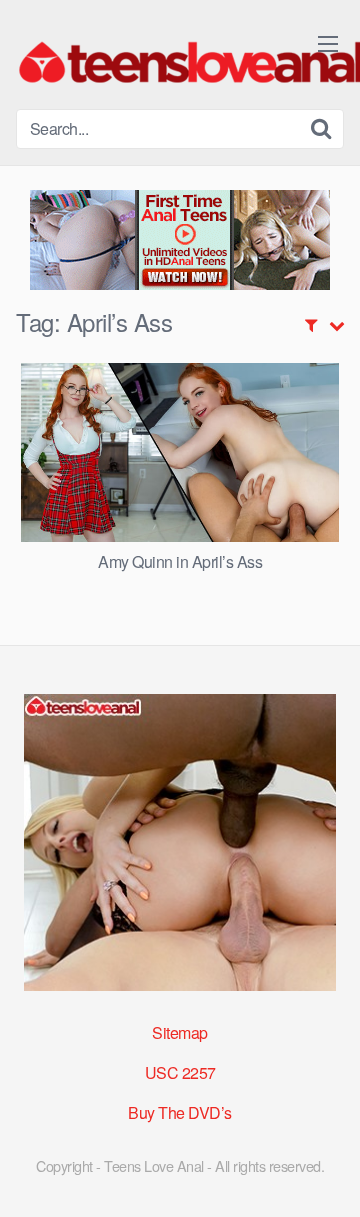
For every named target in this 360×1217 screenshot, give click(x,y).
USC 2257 (180, 1072)
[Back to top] (325, 1173)
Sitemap (180, 1032)
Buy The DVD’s (180, 1112)
